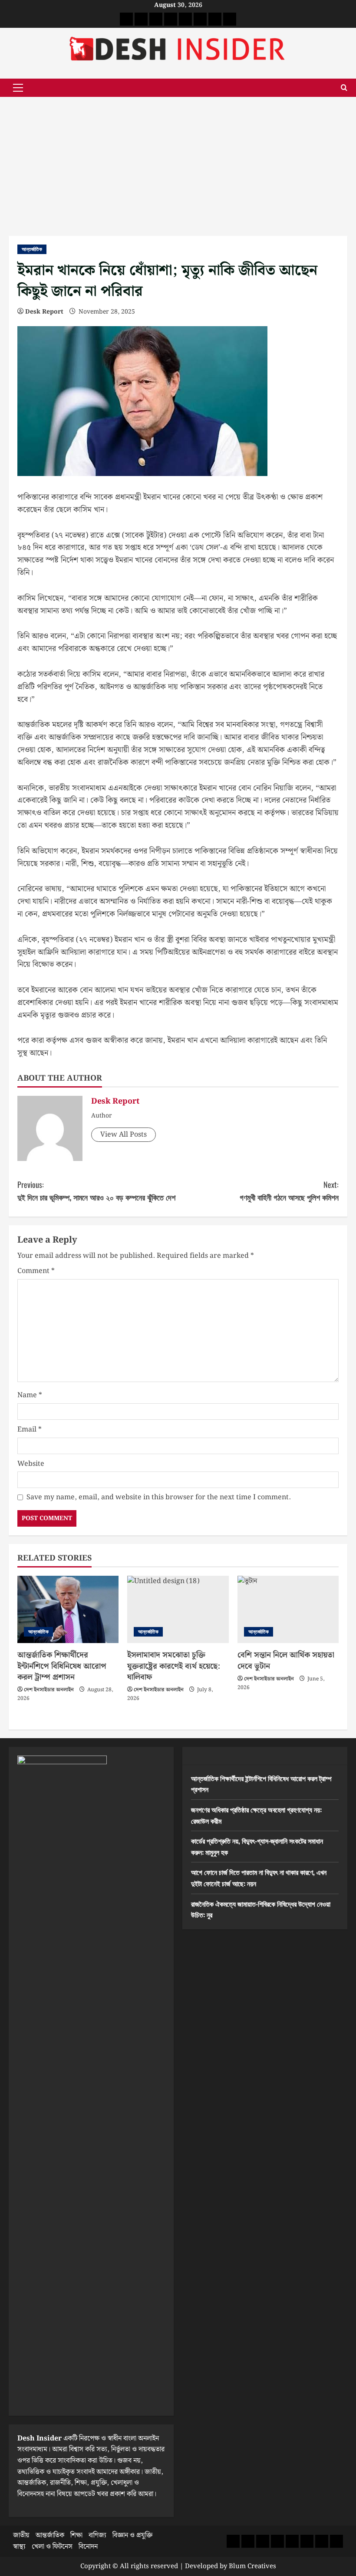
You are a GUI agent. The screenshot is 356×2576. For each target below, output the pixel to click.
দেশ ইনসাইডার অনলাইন (49, 1690)
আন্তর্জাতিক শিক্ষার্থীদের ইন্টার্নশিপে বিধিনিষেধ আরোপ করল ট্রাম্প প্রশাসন (62, 1666)
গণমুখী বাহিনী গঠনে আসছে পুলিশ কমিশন (289, 1191)
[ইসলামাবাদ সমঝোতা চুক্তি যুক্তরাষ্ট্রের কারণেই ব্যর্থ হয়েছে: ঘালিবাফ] (178, 1610)
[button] (18, 88)
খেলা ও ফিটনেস (52, 2547)
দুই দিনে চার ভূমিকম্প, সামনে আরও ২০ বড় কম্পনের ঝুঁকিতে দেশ (96, 1191)
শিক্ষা (76, 2535)
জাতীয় (21, 2535)
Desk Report (44, 312)
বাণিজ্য (97, 2535)
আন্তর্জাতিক (32, 249)
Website (31, 1464)
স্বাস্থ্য (19, 2547)
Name (30, 1395)
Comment (36, 1271)
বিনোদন (88, 2547)
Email (30, 1430)
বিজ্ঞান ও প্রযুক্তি (132, 2535)
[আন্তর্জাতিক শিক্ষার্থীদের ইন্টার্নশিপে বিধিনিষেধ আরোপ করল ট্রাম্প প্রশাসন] (68, 1610)
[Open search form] (344, 88)
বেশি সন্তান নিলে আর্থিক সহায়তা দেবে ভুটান (286, 1660)
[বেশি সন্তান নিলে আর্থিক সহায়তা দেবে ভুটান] (288, 1610)
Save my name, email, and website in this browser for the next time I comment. (159, 1497)
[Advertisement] (178, 162)
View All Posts (124, 1135)
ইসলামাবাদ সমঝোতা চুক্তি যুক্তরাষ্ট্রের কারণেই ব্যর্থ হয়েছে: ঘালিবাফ (174, 1666)
